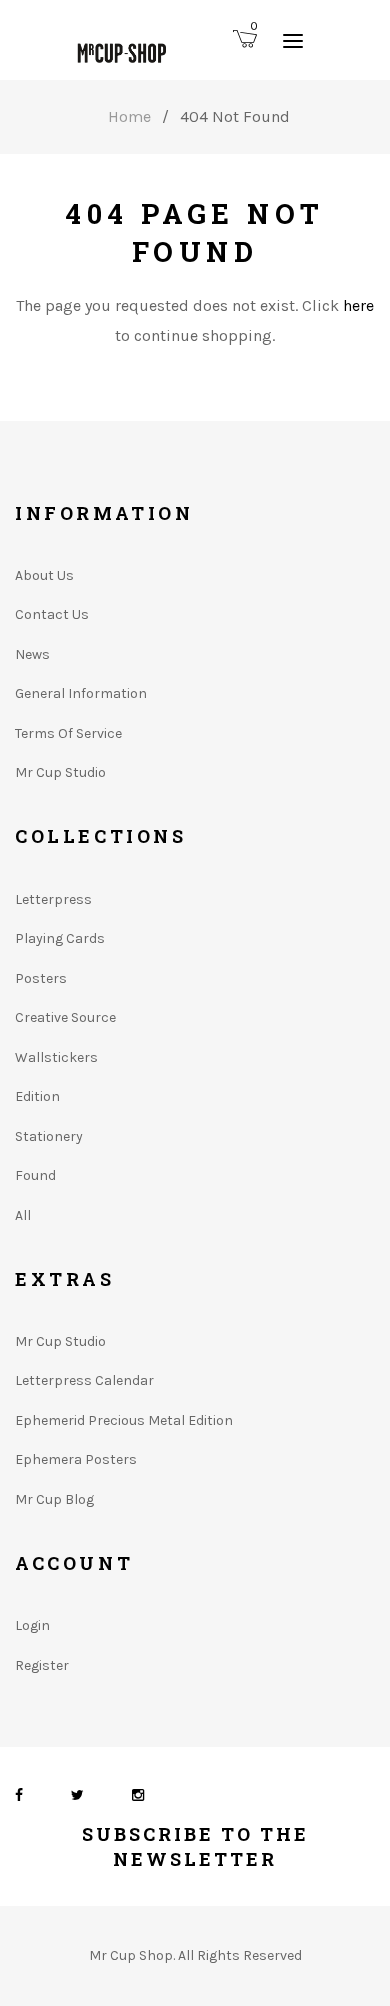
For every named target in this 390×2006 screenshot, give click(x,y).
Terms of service (68, 733)
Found (35, 1175)
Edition (37, 1096)
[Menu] (293, 40)
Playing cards (60, 938)
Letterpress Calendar (84, 1380)
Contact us (52, 614)
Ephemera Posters (76, 1459)
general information (81, 693)
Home (129, 116)
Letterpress (53, 899)
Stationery (49, 1136)
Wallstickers (56, 1057)
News (32, 654)
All (23, 1215)
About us (44, 575)
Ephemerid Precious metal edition (124, 1420)
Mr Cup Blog (54, 1499)
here (358, 305)
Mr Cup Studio (60, 772)
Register (42, 1665)
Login (32, 1625)
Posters (41, 978)
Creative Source (65, 1017)
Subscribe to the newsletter (195, 1846)
